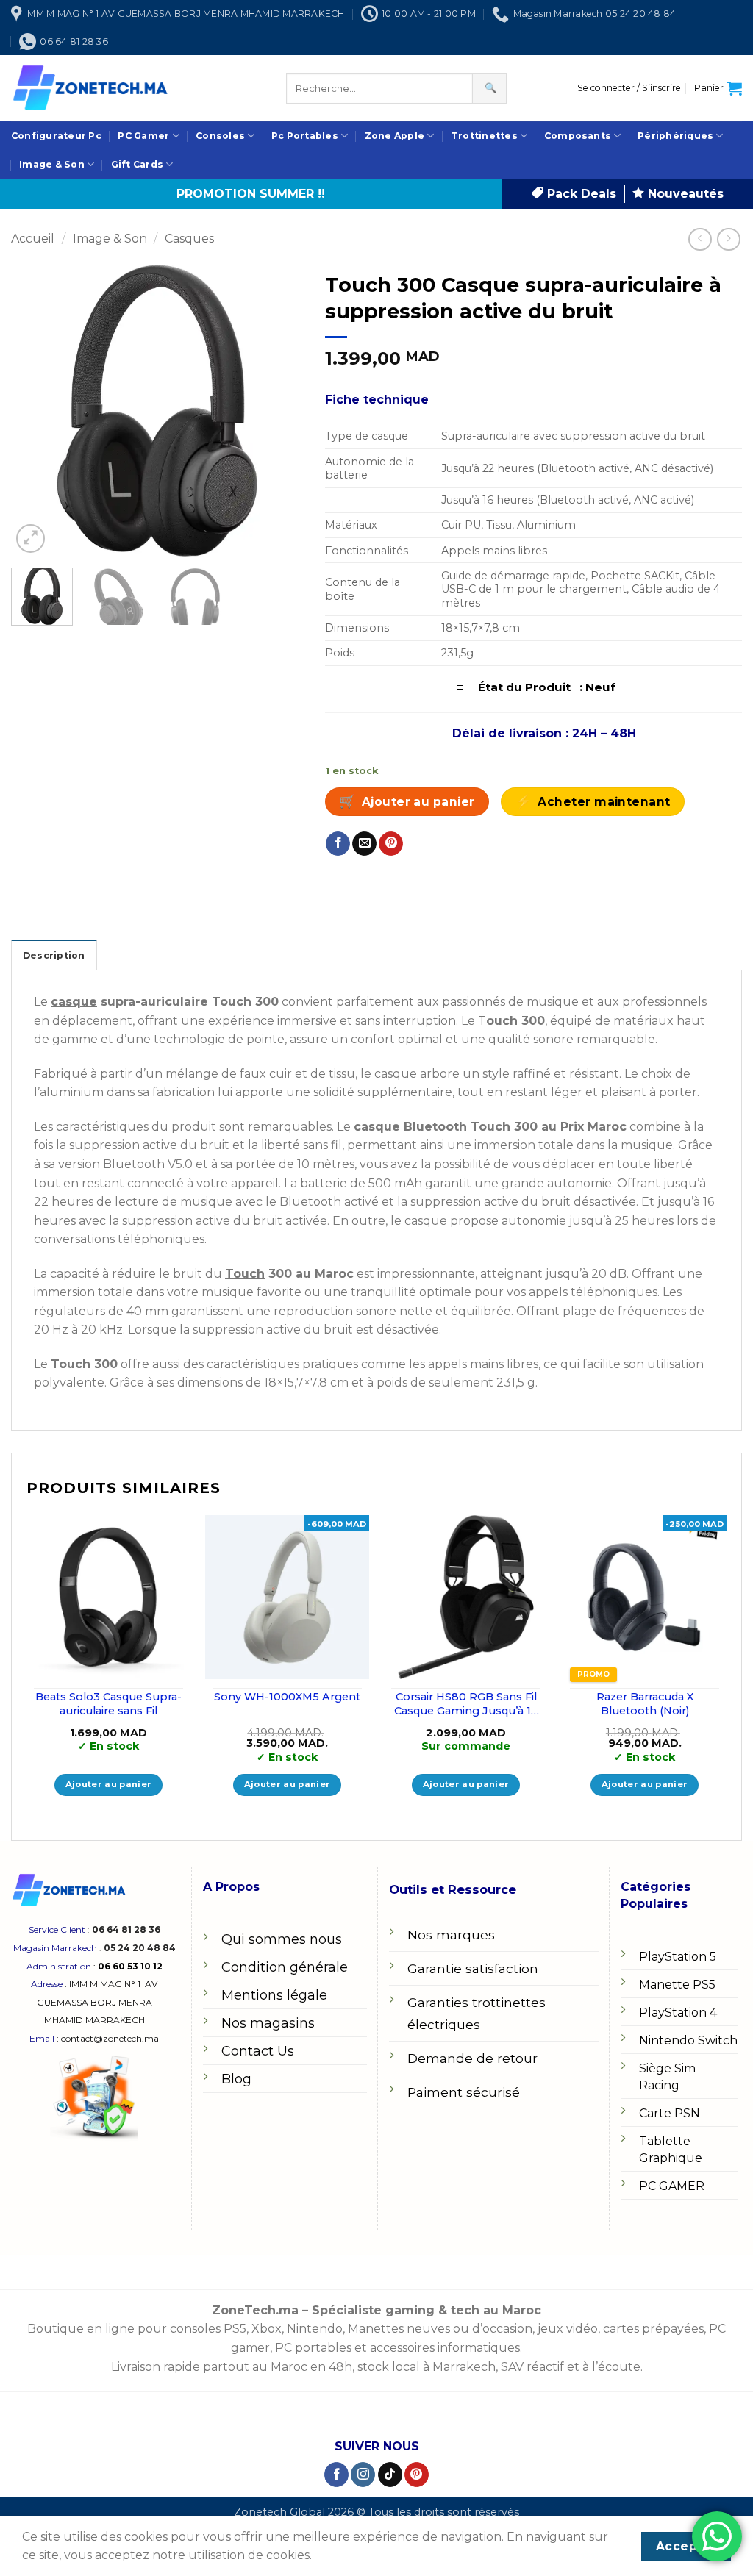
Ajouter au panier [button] (109, 1784)
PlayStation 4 (678, 2012)
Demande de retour (472, 2058)
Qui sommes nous (282, 1939)
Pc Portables (305, 136)
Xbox (267, 2329)
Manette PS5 (677, 1985)
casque (74, 1002)
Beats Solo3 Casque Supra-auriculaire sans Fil (108, 1704)
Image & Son (52, 164)
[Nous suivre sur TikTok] (390, 2475)
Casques (189, 239)
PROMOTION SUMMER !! (251, 194)
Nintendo (315, 2329)
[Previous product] (728, 239)
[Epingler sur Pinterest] (391, 844)
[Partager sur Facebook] (338, 844)
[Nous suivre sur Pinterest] (417, 2475)
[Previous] (35, 411)
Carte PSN (670, 2113)
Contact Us (258, 2051)
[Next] (279, 411)
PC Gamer (143, 136)
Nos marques (451, 1935)
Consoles (220, 136)
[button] (629, 88)
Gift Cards (137, 164)
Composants (578, 136)
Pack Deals (580, 194)
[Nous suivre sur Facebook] (336, 2475)
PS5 (235, 2329)
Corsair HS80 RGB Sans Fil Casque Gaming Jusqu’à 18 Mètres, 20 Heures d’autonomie (466, 1704)
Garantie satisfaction (473, 1968)
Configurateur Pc (56, 136)
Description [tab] (54, 955)
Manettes (376, 2329)
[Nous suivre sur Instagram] (363, 2475)
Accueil (33, 239)
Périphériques (675, 136)
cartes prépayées (652, 2329)
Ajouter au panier (418, 802)
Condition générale (285, 1967)
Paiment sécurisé (464, 2092)
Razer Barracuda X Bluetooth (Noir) (645, 1704)
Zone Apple (395, 136)
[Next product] (700, 239)
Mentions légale (274, 1995)
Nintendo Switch (688, 2040)
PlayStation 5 (678, 1957)
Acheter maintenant (604, 802)
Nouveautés (684, 194)
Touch (245, 1274)
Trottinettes (484, 136)
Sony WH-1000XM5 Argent (287, 1697)
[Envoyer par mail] (364, 844)
